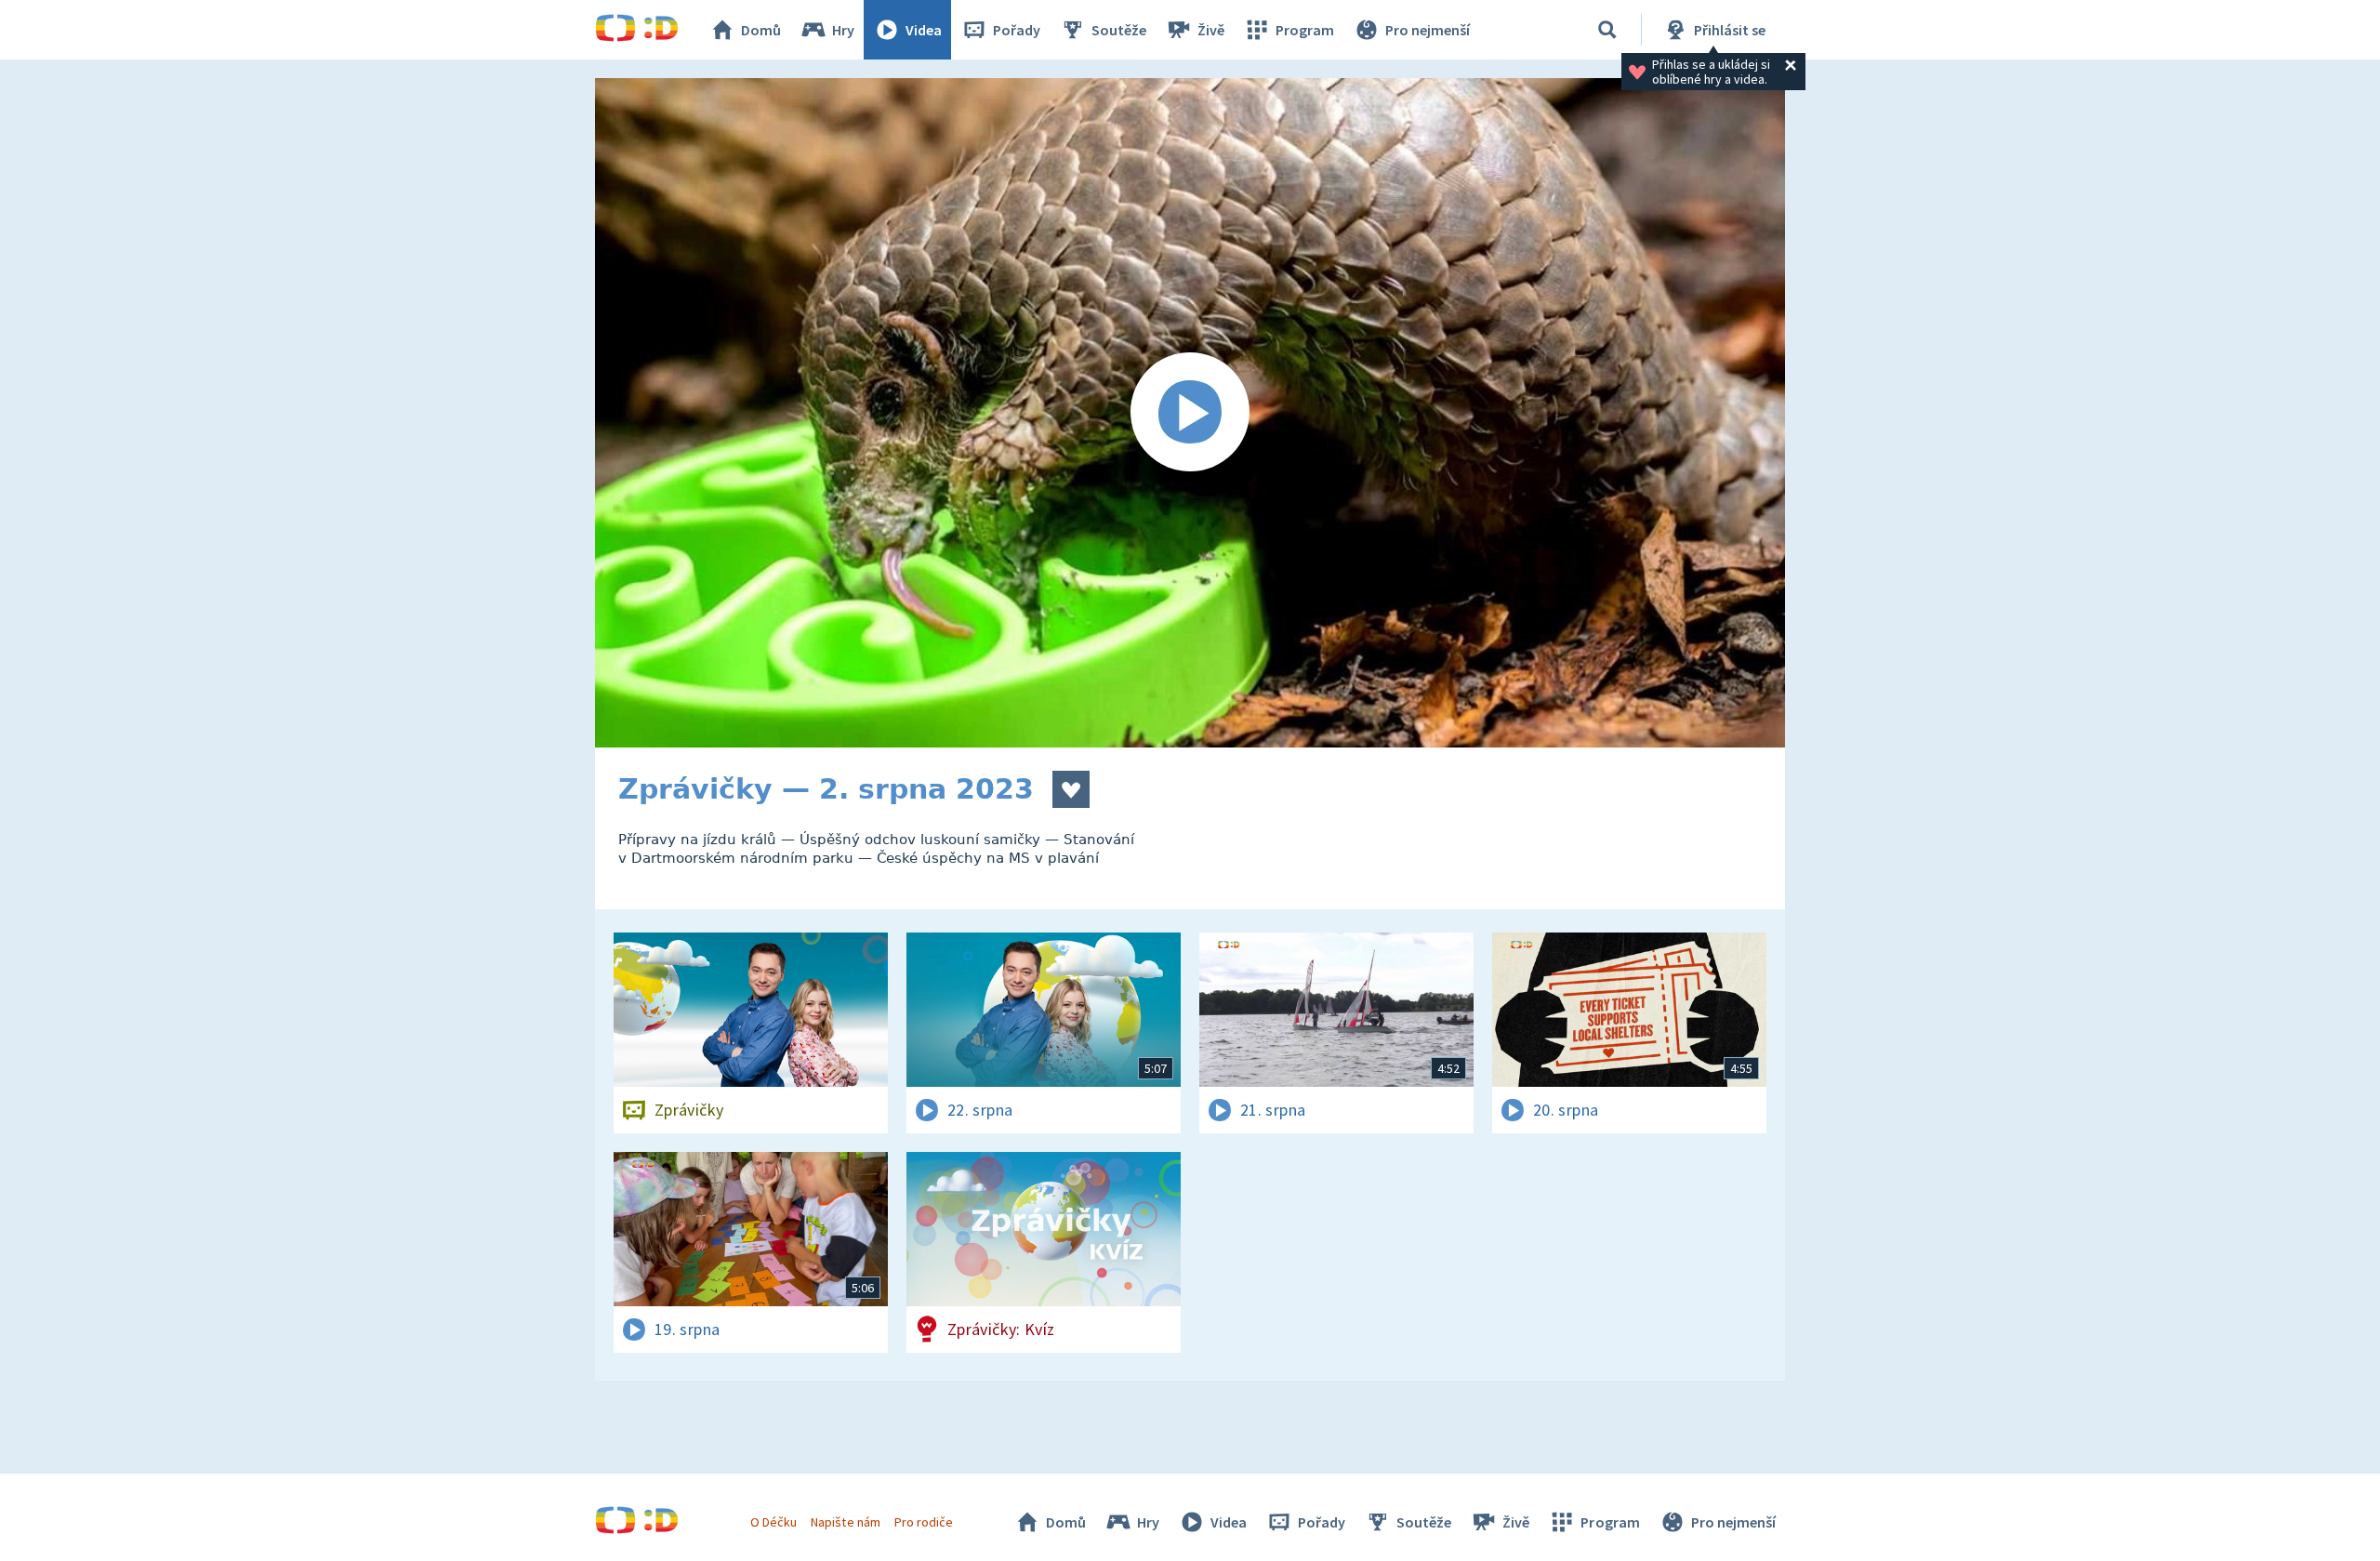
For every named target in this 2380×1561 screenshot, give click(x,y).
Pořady (1017, 30)
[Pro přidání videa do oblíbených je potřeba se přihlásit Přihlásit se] (1071, 789)
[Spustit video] (1190, 413)
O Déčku (773, 1522)
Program (1305, 30)
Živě (1211, 30)
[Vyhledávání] (1607, 30)
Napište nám (845, 1522)
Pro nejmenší (1428, 30)
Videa (924, 30)
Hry (843, 30)
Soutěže (1119, 30)
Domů (761, 30)
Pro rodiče (924, 1522)
